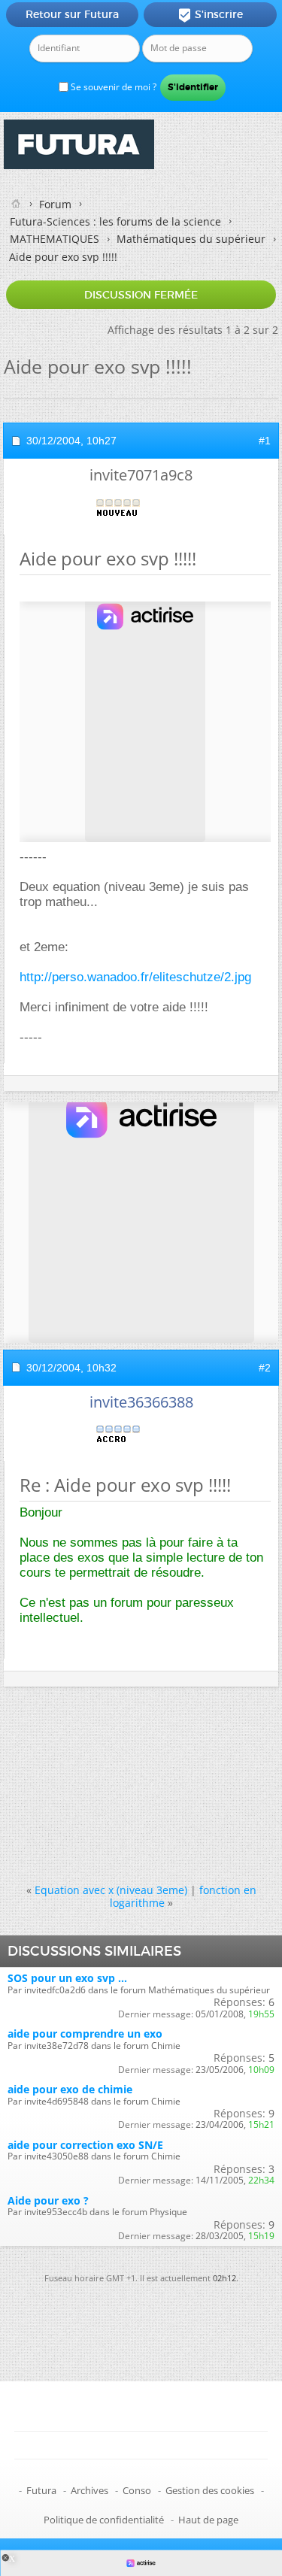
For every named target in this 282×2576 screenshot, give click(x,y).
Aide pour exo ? (48, 2200)
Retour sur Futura (72, 14)
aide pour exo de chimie (70, 2089)
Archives (89, 2490)
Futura (41, 2490)
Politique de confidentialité (104, 2520)
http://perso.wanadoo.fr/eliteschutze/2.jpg (135, 977)
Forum (55, 204)
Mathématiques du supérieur (191, 239)
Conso (137, 2490)
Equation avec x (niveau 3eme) (111, 1890)
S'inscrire (210, 15)
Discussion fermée (141, 295)
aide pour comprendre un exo (85, 2034)
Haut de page (208, 2520)
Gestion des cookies (210, 2490)
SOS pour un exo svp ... (67, 1978)
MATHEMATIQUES (55, 239)
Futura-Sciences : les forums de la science (115, 221)
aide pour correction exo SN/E (85, 2145)
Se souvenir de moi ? (112, 87)
